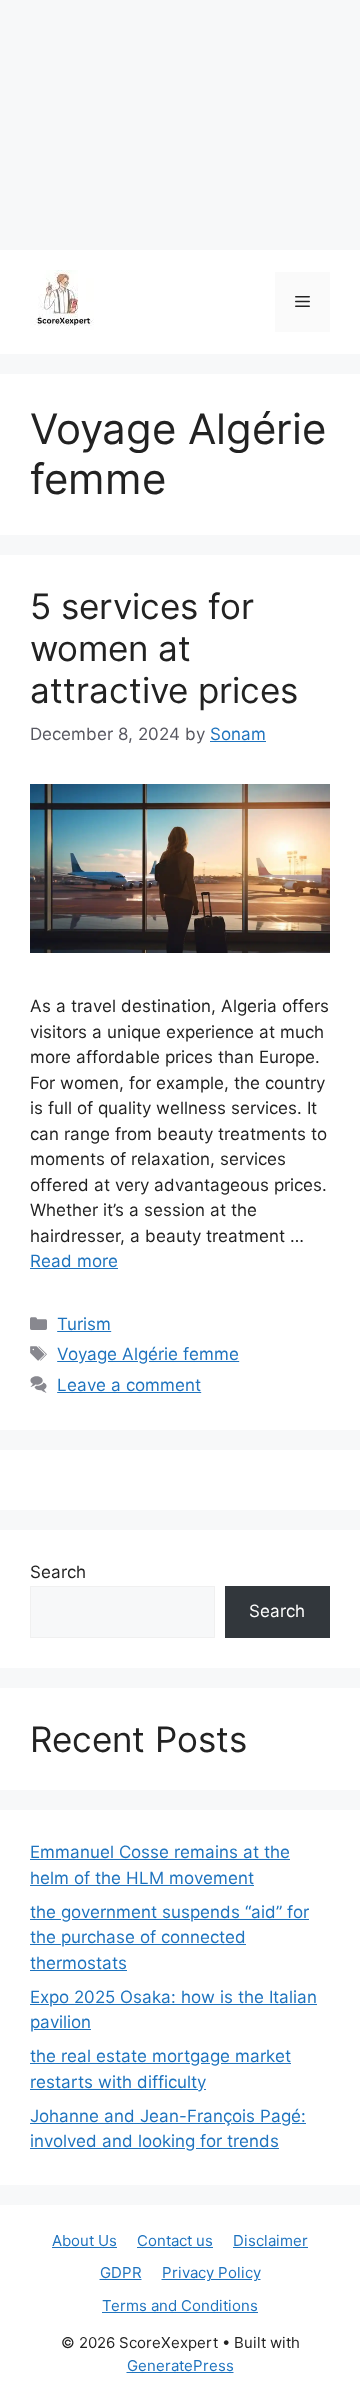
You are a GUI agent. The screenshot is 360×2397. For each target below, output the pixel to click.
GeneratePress (180, 2365)
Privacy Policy (211, 2272)
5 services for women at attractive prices (164, 648)
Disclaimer (270, 2240)
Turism (84, 1324)
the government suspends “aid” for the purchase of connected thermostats (169, 1937)
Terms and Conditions (180, 2305)
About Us (84, 2240)
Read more (74, 1261)
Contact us (175, 2240)
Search (58, 1572)
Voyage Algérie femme (148, 1354)
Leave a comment (129, 1385)
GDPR (121, 2272)
